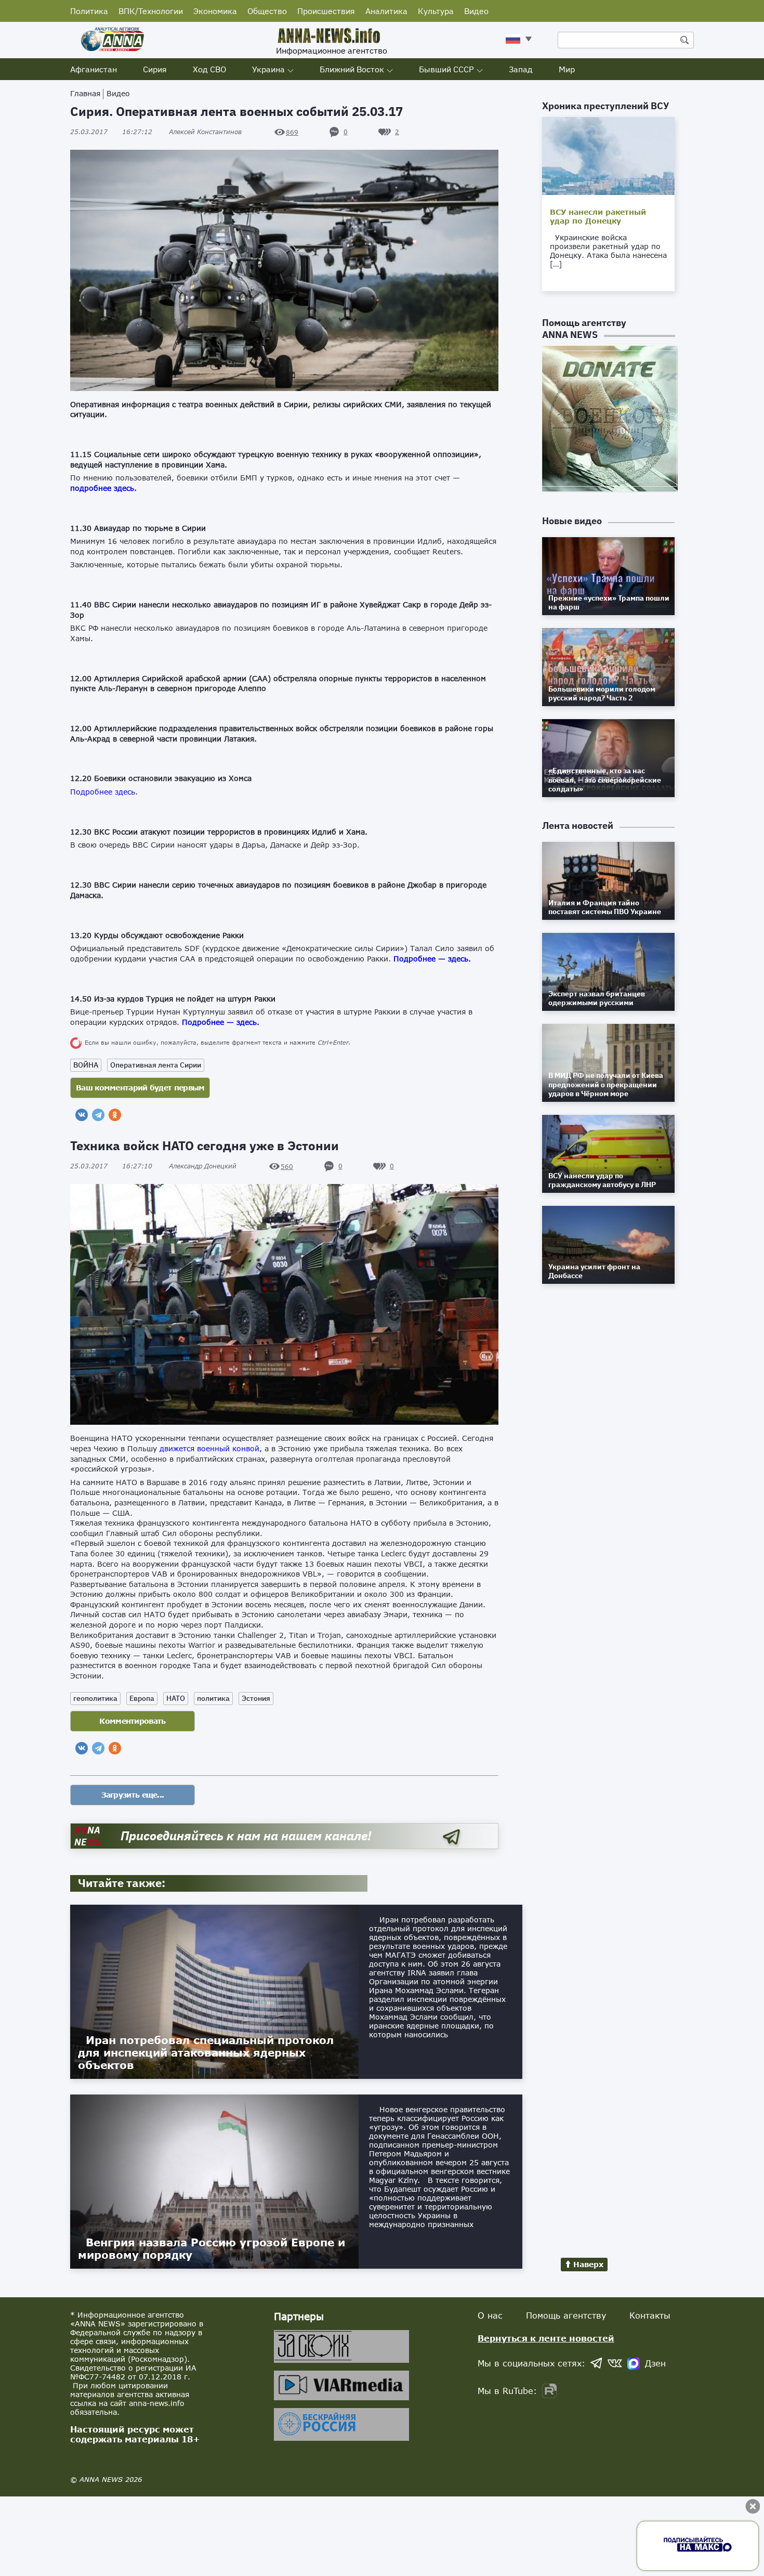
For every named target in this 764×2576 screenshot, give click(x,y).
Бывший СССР (446, 69)
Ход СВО (209, 69)
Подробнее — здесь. (221, 1022)
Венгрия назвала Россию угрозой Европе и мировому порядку (212, 2248)
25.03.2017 (111, 132)
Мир (567, 69)
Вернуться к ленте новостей (546, 2338)
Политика (89, 11)
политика (213, 1698)
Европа (142, 1698)
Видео (476, 11)
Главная (85, 93)
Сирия (155, 69)
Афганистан (94, 69)
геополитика (95, 1698)
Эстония (256, 1698)
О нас (490, 2315)
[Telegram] (98, 1115)
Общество (267, 11)
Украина (268, 69)
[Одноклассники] (115, 1115)
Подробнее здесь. (104, 792)
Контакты (650, 2315)
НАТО (176, 1698)
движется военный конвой (209, 1448)
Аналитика (386, 11)
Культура (436, 11)
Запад (521, 69)
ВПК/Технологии (151, 11)
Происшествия (326, 11)
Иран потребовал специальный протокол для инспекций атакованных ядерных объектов (206, 2052)
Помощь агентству (566, 2315)
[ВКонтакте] (82, 1115)
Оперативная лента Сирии (156, 1065)
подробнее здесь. (103, 488)
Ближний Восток (352, 69)
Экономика (215, 11)
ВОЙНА (86, 1065)
